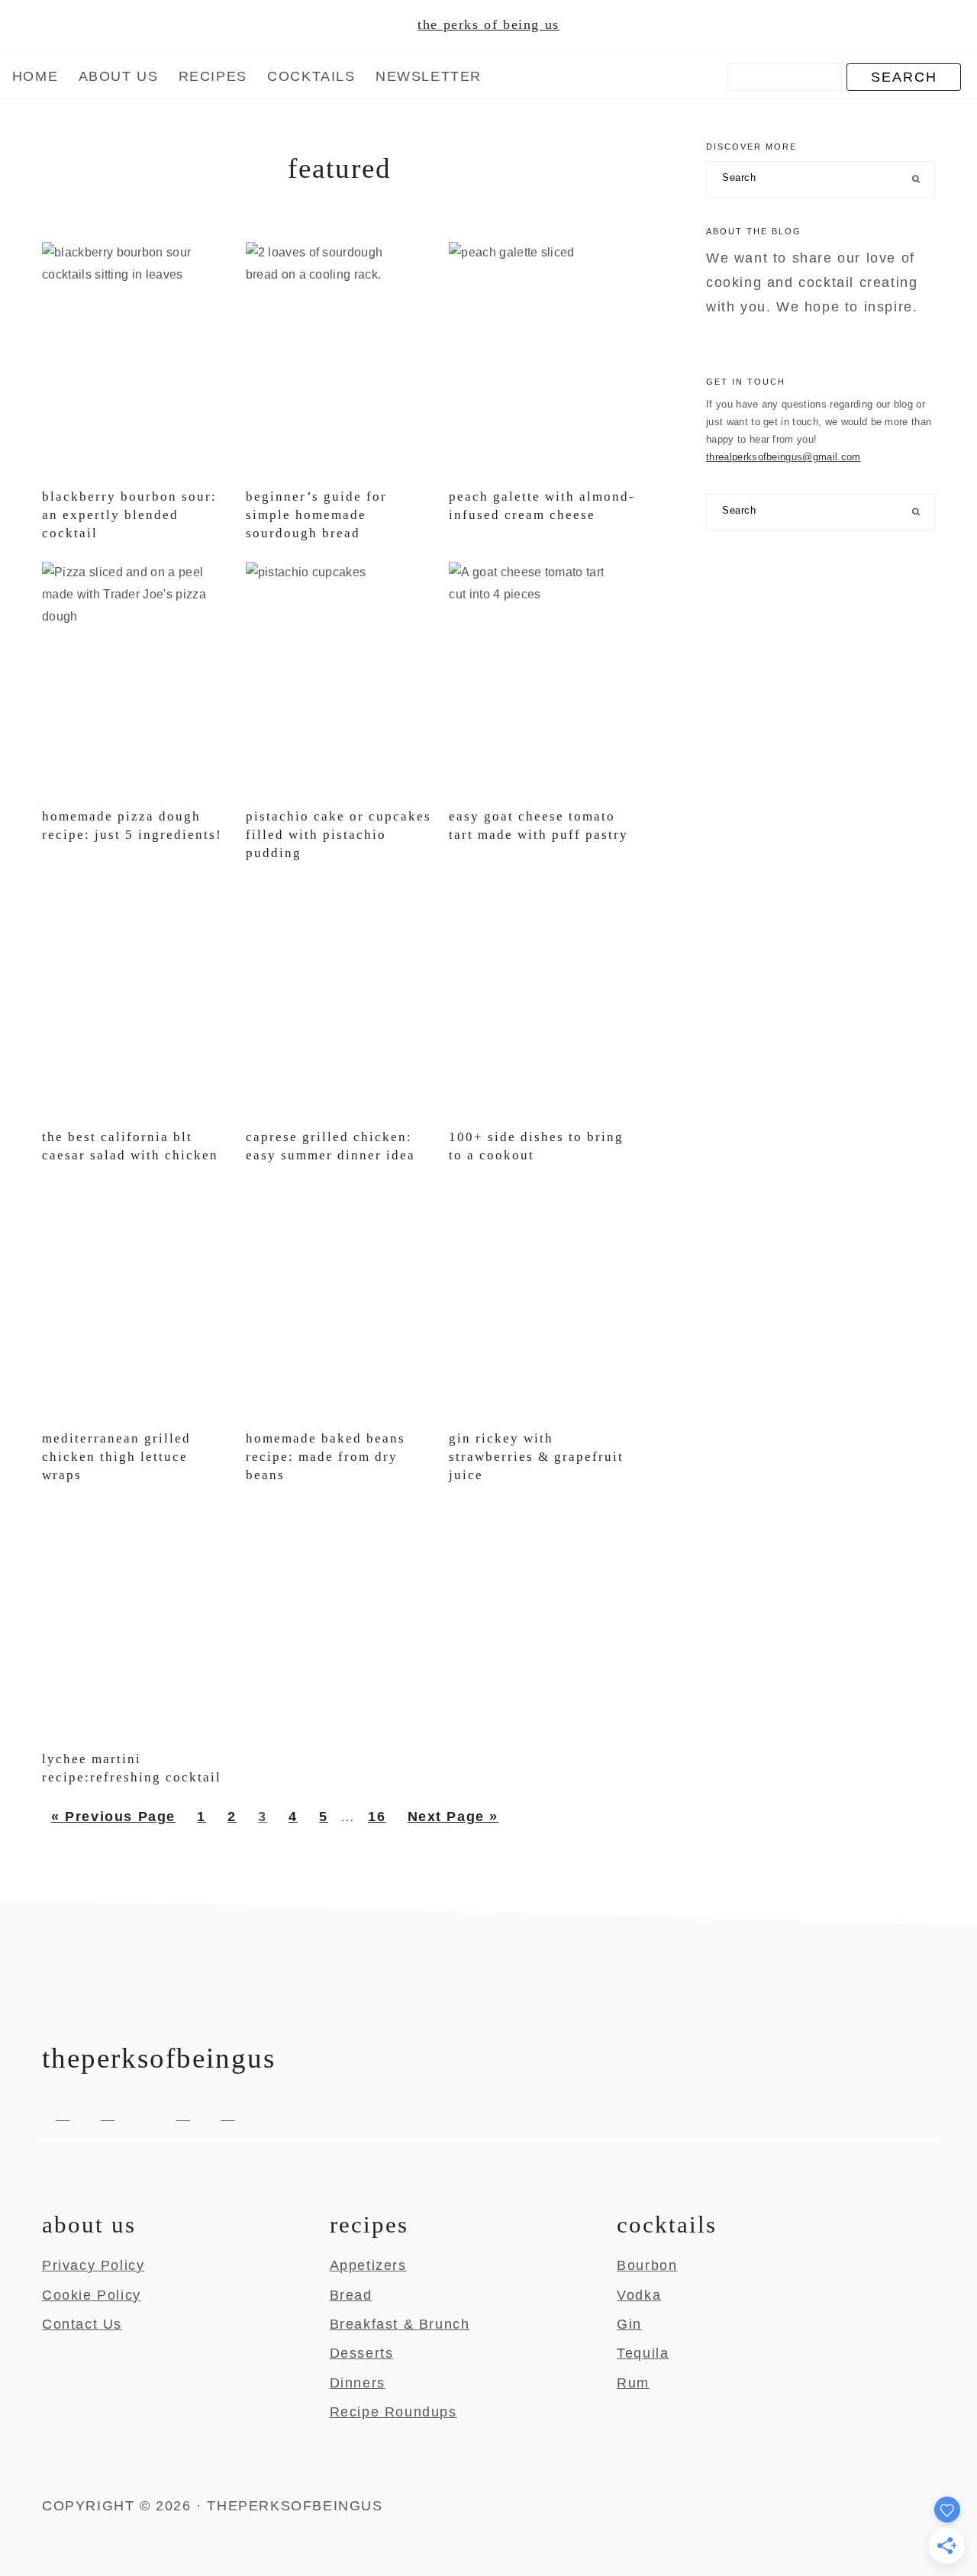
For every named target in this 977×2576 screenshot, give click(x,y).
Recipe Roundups (393, 2412)
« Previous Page (113, 1822)
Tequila (643, 2353)
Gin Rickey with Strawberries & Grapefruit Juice (536, 1457)
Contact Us (82, 2324)
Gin (629, 2324)
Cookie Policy (92, 2295)
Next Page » (453, 1822)
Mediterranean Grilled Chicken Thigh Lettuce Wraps (116, 1457)
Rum (633, 2383)
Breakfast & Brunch (400, 2324)
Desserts (362, 2353)
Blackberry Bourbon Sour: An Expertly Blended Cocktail (129, 515)
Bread (351, 2295)
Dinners (358, 2383)
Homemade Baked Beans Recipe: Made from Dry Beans (326, 1457)
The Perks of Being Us (488, 24)
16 (381, 1816)
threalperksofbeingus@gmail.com (784, 457)
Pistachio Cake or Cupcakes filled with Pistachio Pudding (339, 835)
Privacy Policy (93, 2265)
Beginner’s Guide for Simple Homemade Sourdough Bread (316, 515)
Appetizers (368, 2265)
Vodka (639, 2295)
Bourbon (647, 2265)
